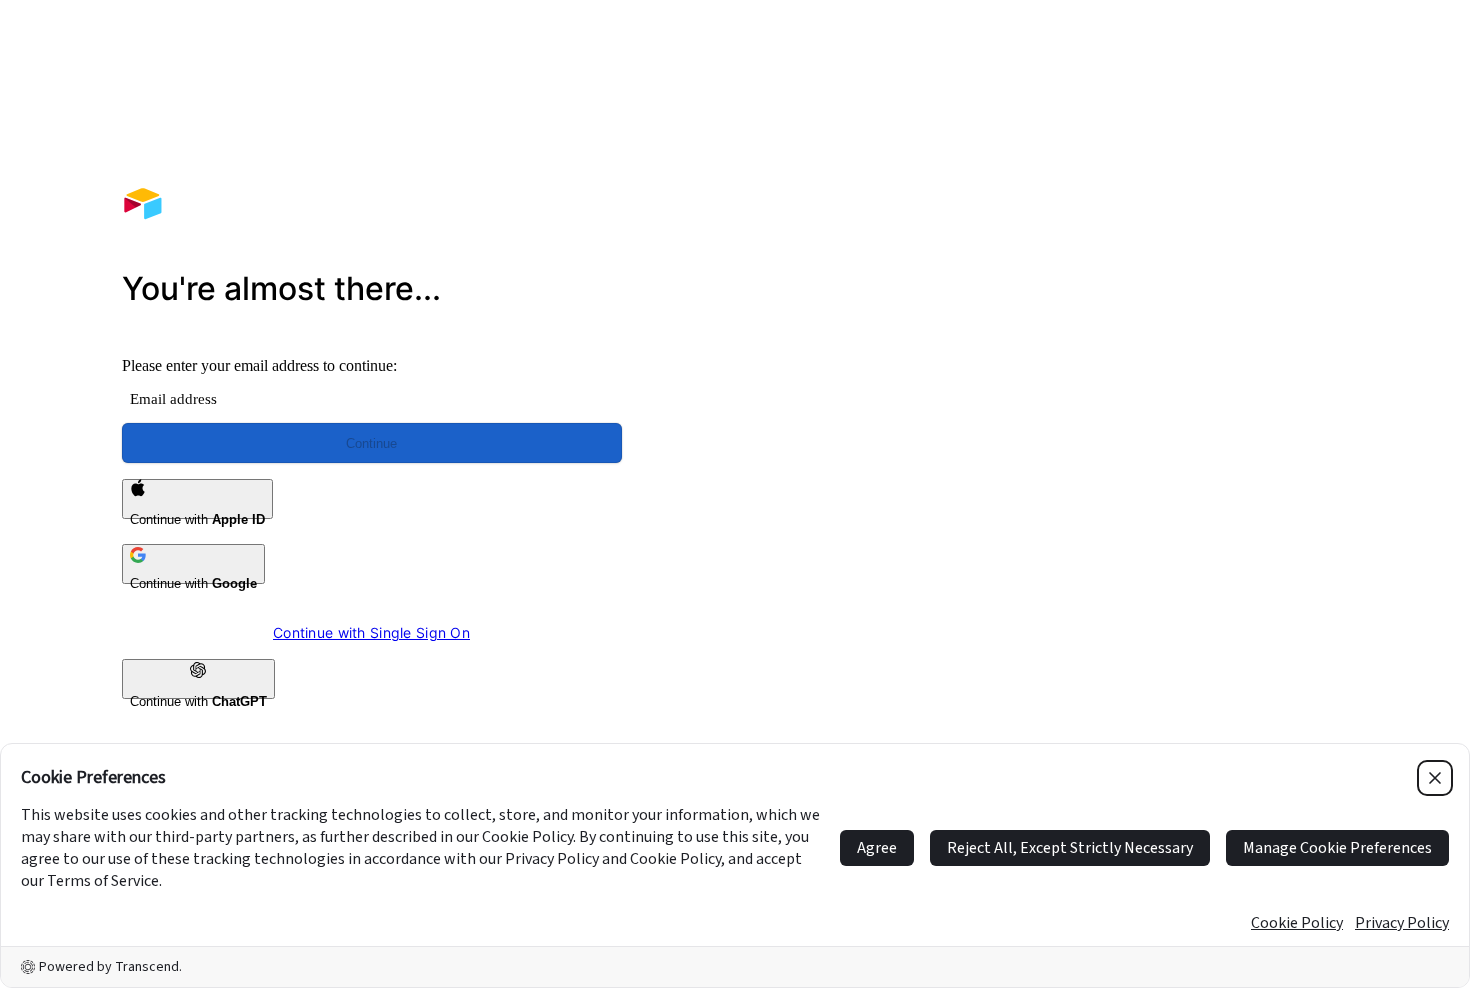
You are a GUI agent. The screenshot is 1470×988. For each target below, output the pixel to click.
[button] (1098, 298)
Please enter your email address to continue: (259, 365)
